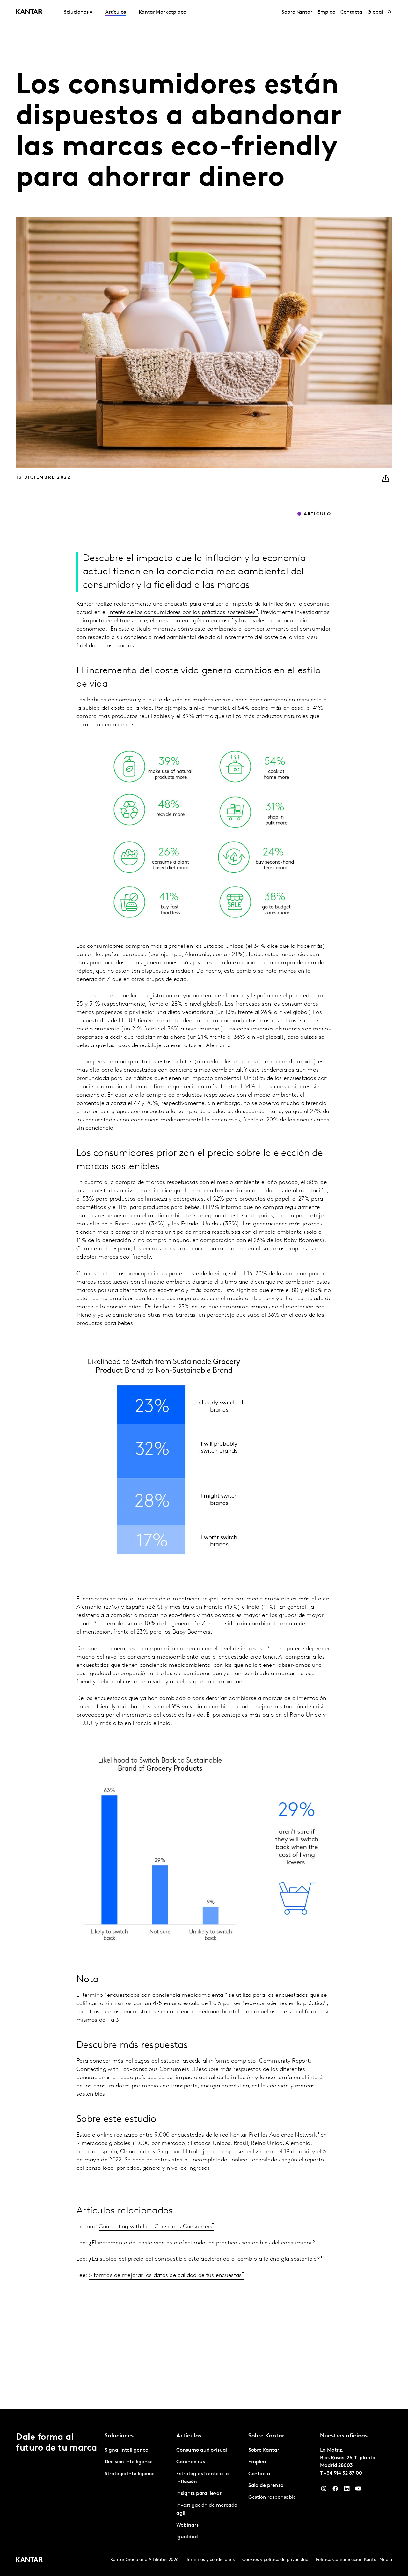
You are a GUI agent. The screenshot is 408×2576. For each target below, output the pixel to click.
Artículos (115, 12)
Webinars (187, 2525)
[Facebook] (335, 2490)
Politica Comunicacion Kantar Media (354, 2560)
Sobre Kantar (297, 12)
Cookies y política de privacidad (275, 2560)
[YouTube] (358, 2490)
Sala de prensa (266, 2486)
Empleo (326, 12)
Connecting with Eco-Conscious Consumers (156, 2227)
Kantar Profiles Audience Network (274, 2135)
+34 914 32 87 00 (343, 2473)
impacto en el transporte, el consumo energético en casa (157, 621)
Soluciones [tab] (76, 12)
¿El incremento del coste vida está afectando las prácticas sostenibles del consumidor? (202, 2243)
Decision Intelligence (129, 2462)
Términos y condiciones (210, 2560)
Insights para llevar (199, 2494)
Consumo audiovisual (202, 2450)
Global (375, 12)
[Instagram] (324, 2490)
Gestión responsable (272, 2497)
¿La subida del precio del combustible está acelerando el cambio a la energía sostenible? (204, 2259)
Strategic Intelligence (130, 2474)
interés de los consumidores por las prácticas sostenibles (182, 613)
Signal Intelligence (126, 2450)
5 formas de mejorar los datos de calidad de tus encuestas (165, 2276)
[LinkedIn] (347, 2490)
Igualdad (187, 2537)
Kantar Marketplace (162, 12)
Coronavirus (190, 2462)
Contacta (351, 12)
